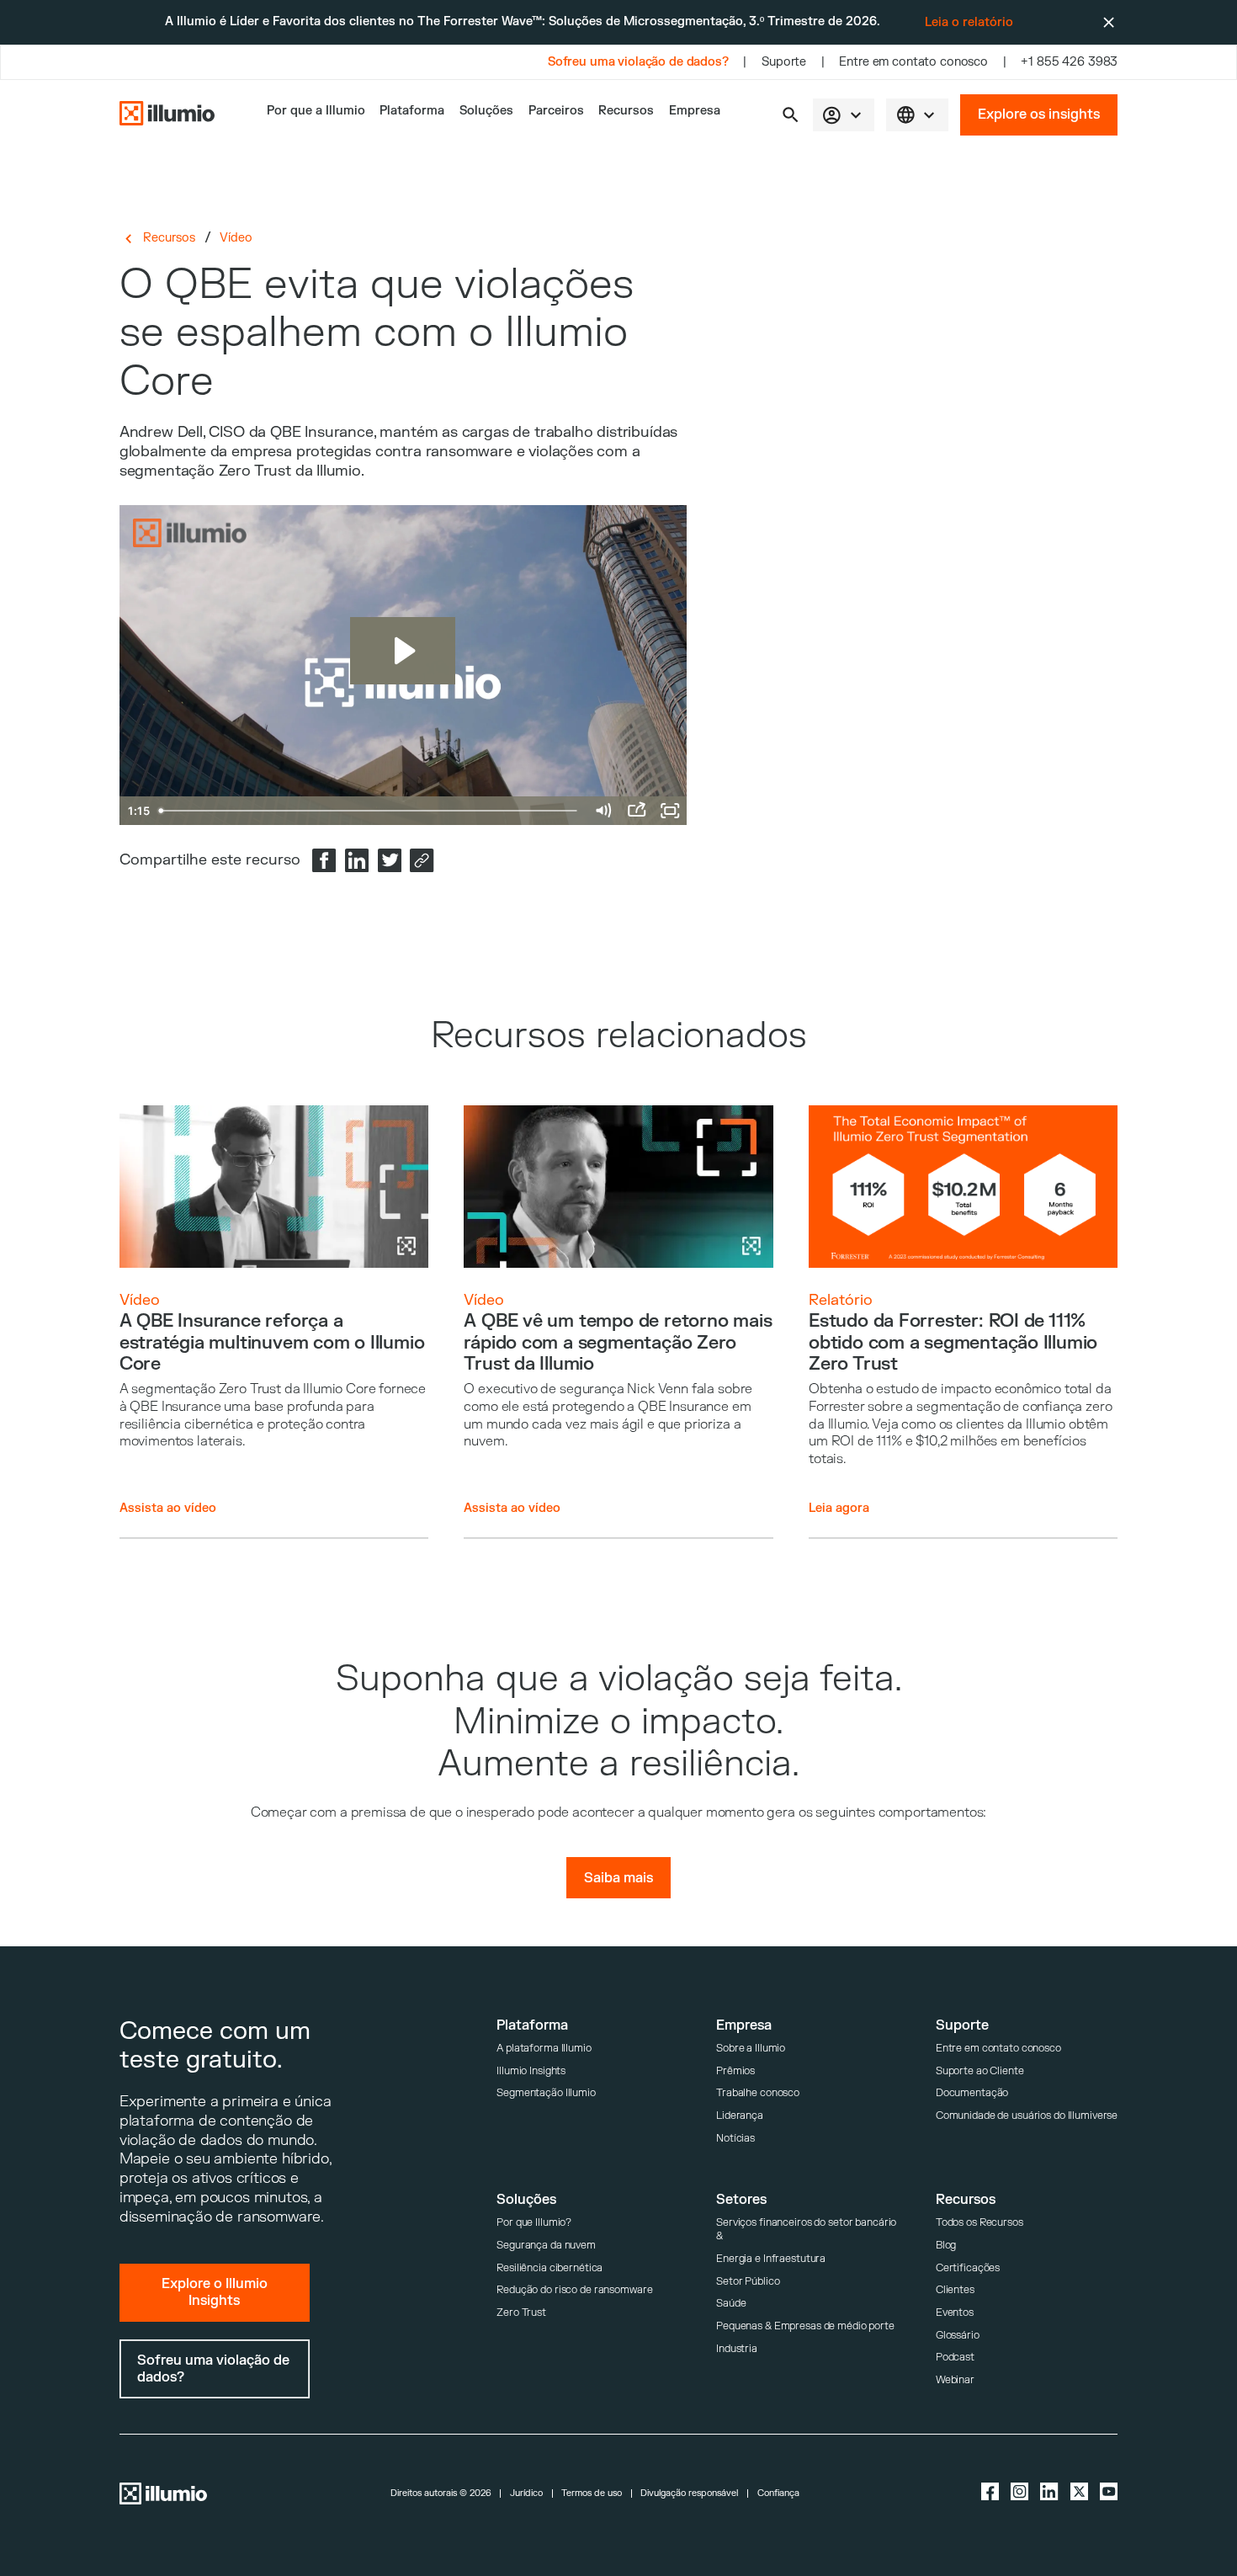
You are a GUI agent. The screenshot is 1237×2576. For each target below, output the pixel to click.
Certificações (968, 2268)
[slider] (369, 811)
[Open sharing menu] (636, 811)
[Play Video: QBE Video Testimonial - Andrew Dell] (403, 651)
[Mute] (603, 811)
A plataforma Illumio (544, 2048)
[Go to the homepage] (167, 115)
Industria (737, 2349)
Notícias (735, 2138)
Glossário (958, 2335)
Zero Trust (521, 2313)
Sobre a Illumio (751, 2048)
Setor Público (748, 2281)
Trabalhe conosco (758, 2093)
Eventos (955, 2313)
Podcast (955, 2357)
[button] (791, 115)
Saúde (731, 2303)
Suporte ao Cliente (980, 2071)
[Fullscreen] (670, 811)
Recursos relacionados (619, 1036)
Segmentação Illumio (546, 2093)
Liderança (740, 2116)
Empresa (695, 111)
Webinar (955, 2380)
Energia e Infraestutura (771, 2259)
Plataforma (412, 111)
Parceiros (556, 111)
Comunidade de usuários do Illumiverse (1027, 2116)
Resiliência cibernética (549, 2268)
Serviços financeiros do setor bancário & (806, 2229)
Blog (946, 2245)
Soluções (486, 111)
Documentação (972, 2093)
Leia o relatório (969, 22)
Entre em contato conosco (913, 62)
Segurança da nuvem (546, 2245)
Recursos (626, 111)
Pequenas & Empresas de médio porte (805, 2326)
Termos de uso (592, 2494)
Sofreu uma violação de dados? (638, 62)
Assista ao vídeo (168, 1508)
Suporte (784, 62)
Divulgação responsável (689, 2494)
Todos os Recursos (980, 2222)
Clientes (955, 2290)
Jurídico (526, 2494)
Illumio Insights (531, 2071)
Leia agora (839, 1508)
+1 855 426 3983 (1069, 62)
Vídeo (236, 238)
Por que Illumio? (534, 2222)
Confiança (778, 2494)
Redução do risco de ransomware (574, 2290)
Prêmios (735, 2071)
